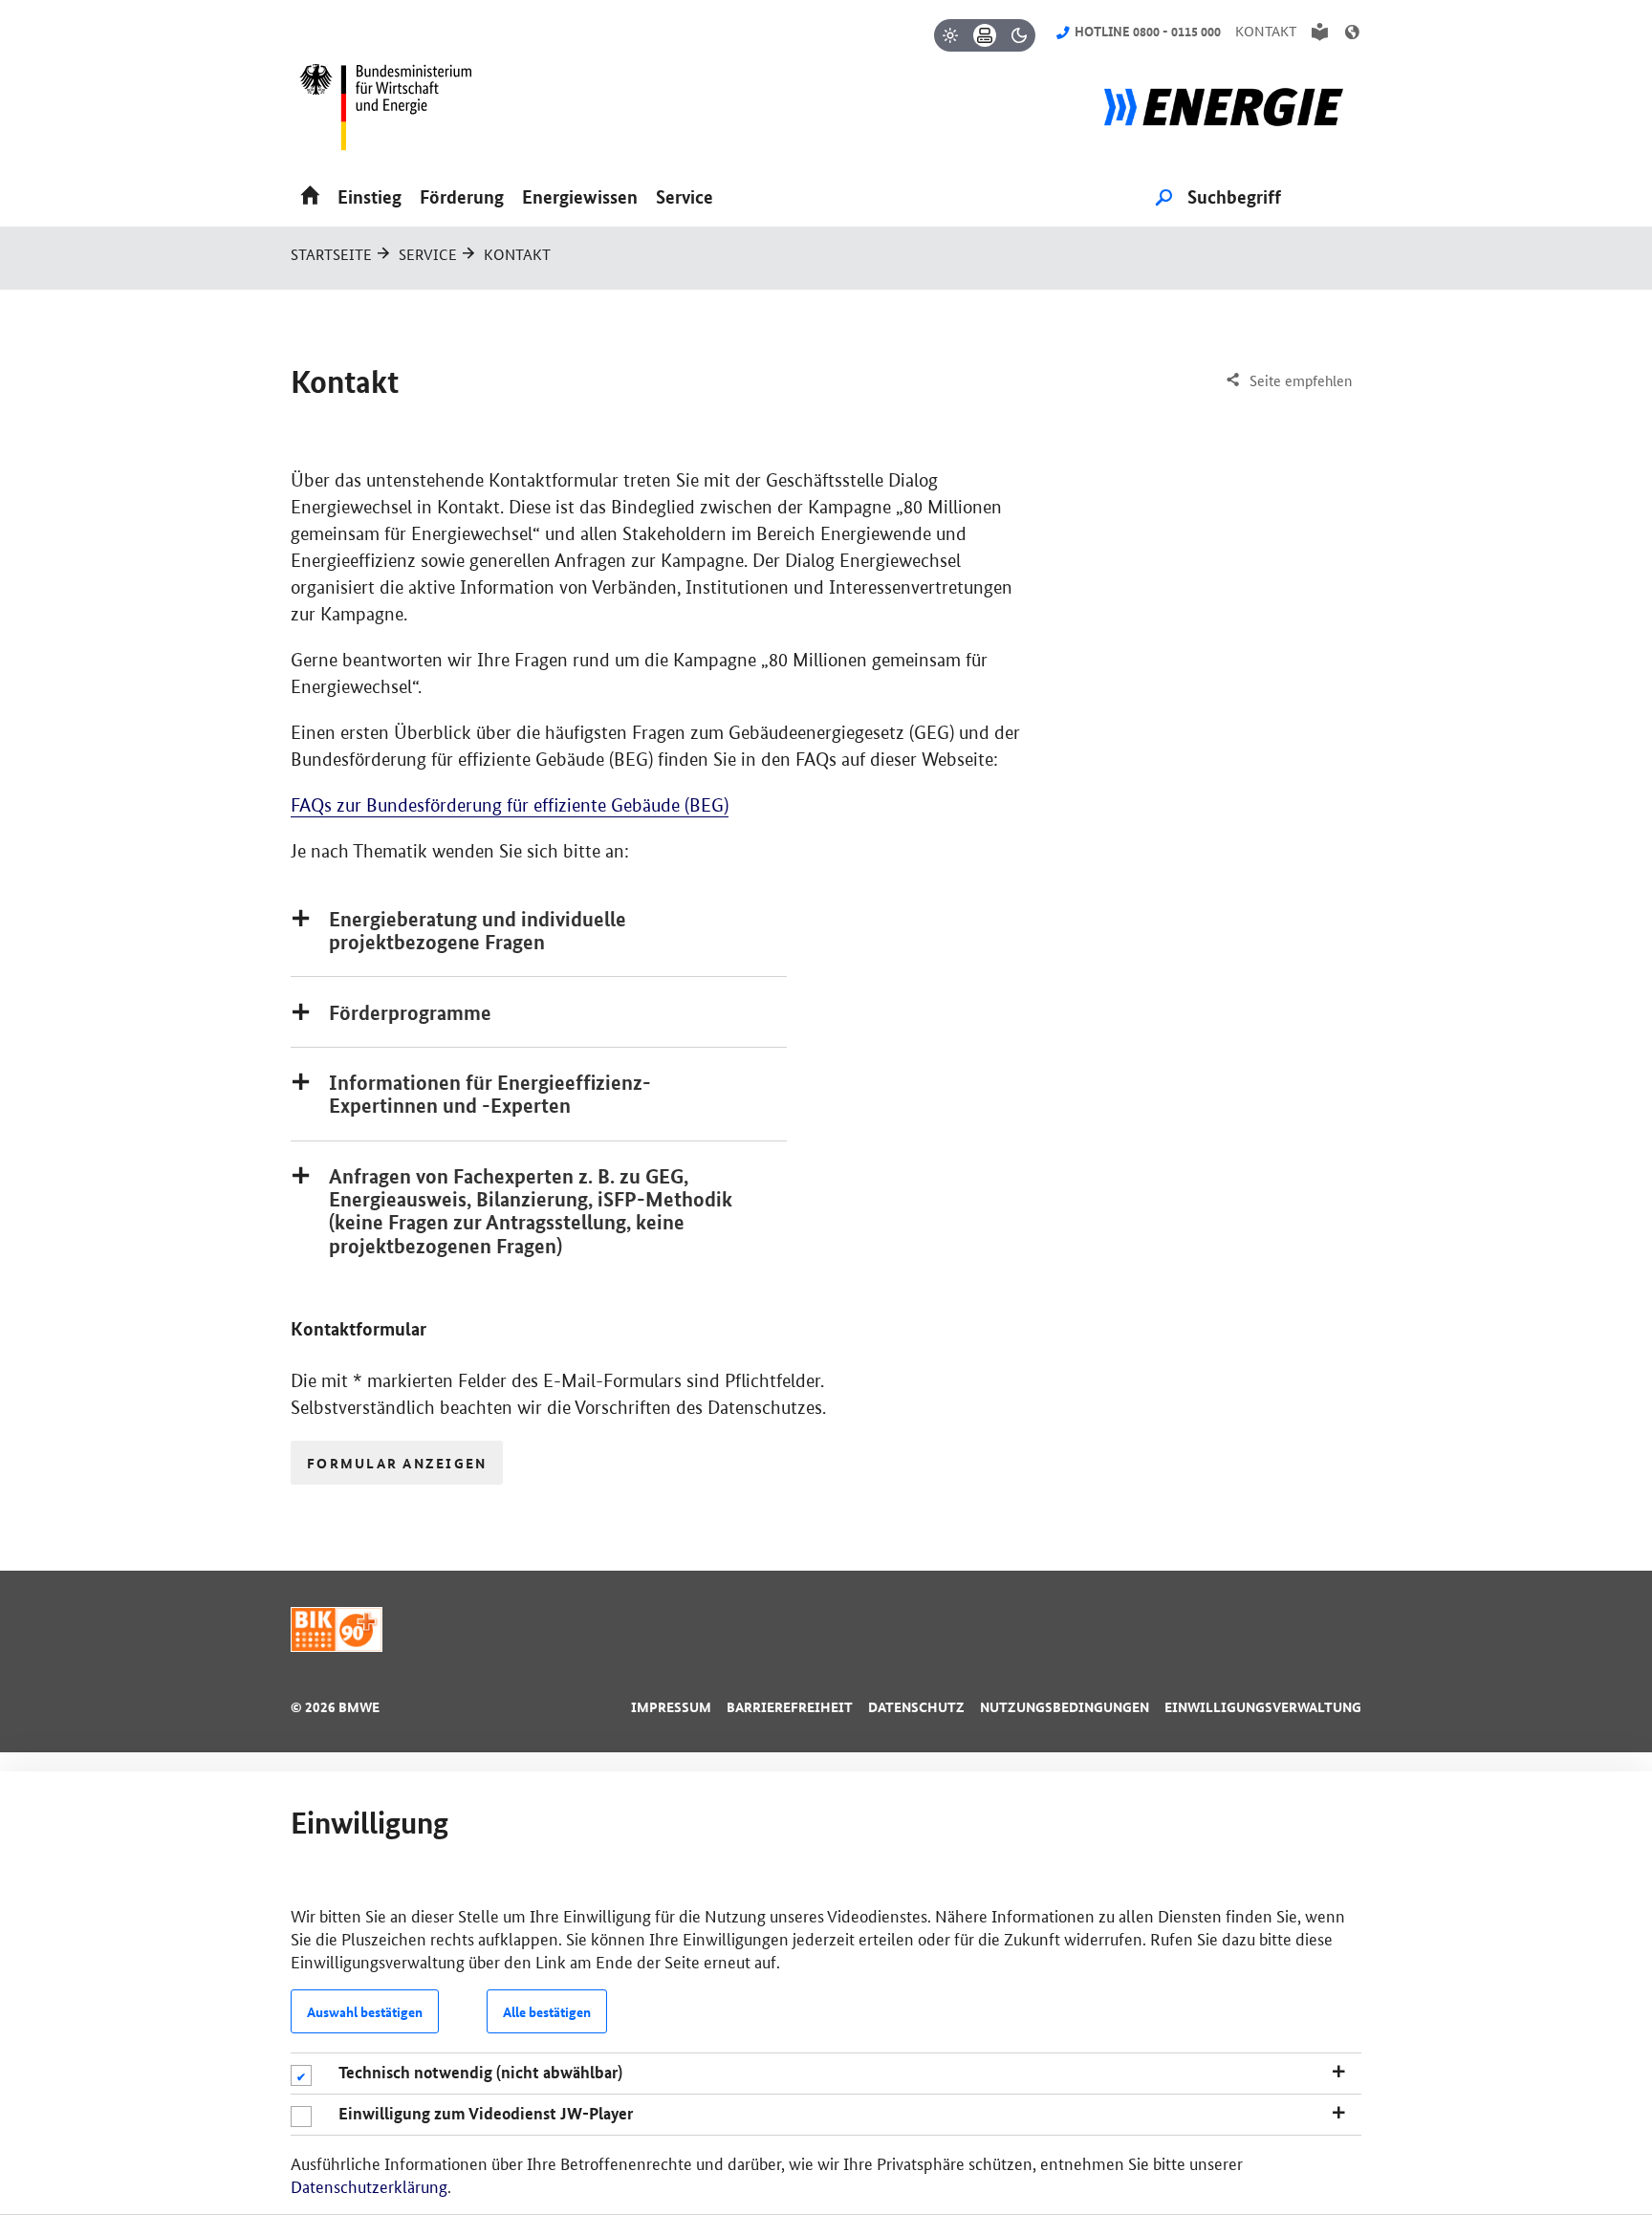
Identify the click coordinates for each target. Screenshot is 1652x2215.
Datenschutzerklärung (369, 2185)
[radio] (950, 35)
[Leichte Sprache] (1320, 32)
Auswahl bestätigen (365, 2011)
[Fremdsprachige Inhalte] (1352, 32)
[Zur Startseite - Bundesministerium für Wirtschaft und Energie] (394, 114)
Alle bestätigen (547, 2011)
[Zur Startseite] (1224, 114)
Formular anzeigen (397, 1463)
